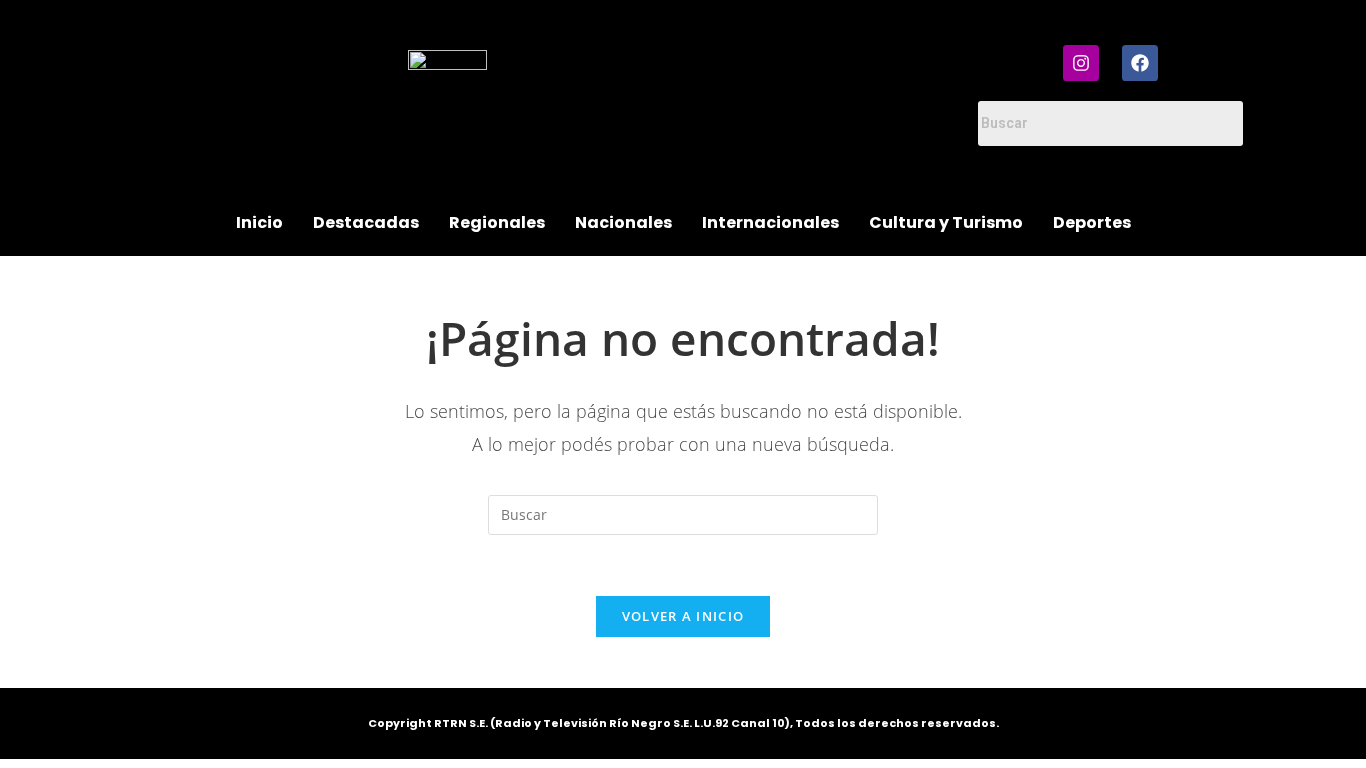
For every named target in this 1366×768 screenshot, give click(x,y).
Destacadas (366, 222)
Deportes (1092, 222)
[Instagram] (1081, 63)
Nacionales (623, 222)
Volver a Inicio (683, 616)
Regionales (497, 222)
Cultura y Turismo (946, 222)
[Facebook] (1140, 63)
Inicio (259, 222)
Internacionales (770, 222)
